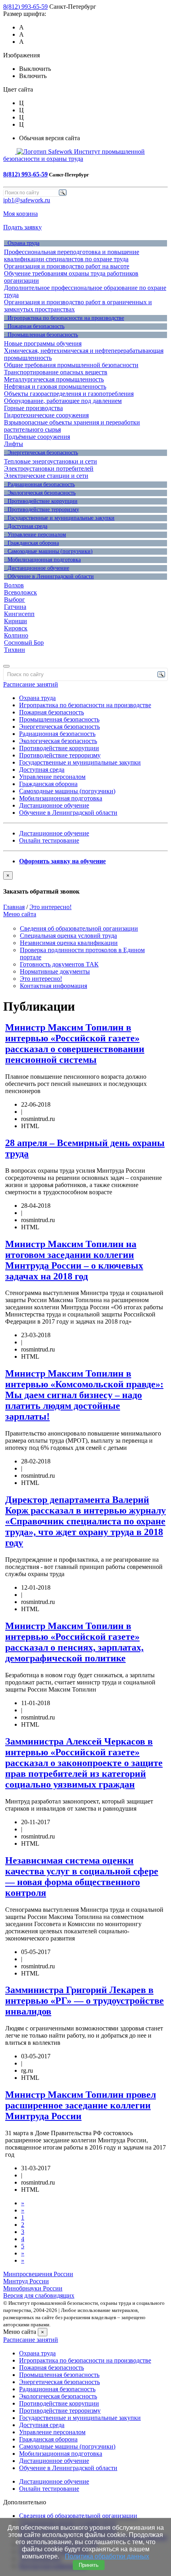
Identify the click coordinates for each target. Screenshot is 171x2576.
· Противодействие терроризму (42, 510)
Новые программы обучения (43, 343)
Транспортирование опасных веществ (56, 372)
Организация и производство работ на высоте (67, 266)
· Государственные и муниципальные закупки (59, 518)
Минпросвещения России (38, 2274)
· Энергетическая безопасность (41, 453)
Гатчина (15, 607)
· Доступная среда (26, 526)
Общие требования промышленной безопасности (71, 365)
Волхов (14, 585)
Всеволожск (20, 592)
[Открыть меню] (6, 666)
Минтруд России (26, 2281)
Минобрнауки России (33, 2288)
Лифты (14, 444)
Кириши (16, 621)
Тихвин (15, 650)
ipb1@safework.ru (27, 200)
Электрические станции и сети (46, 476)
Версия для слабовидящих (39, 2295)
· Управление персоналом (35, 535)
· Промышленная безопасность (41, 335)
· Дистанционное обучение (37, 568)
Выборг (15, 600)
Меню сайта (20, 914)
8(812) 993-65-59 (25, 7)
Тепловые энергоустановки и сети (51, 461)
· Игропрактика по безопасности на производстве (64, 318)
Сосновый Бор (24, 643)
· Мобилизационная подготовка (42, 560)
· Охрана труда (22, 243)
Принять (89, 2565)
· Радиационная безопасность (39, 484)
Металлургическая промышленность (54, 379)
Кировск (16, 628)
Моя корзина (20, 214)
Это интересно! (51, 907)
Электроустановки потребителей (49, 468)
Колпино (16, 635)
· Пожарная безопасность (34, 326)
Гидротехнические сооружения (46, 415)
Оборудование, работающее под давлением (63, 401)
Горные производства (33, 408)
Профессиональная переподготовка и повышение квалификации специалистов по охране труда (72, 255)
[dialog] (85, 883)
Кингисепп (19, 614)
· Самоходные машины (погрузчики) (48, 551)
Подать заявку (22, 227)
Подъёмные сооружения (37, 437)
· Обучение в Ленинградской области (49, 576)
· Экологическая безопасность (40, 493)
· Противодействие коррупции (41, 501)
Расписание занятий (31, 684)
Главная (14, 907)
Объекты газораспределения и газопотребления (69, 394)
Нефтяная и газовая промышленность (55, 386)
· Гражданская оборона (31, 543)
